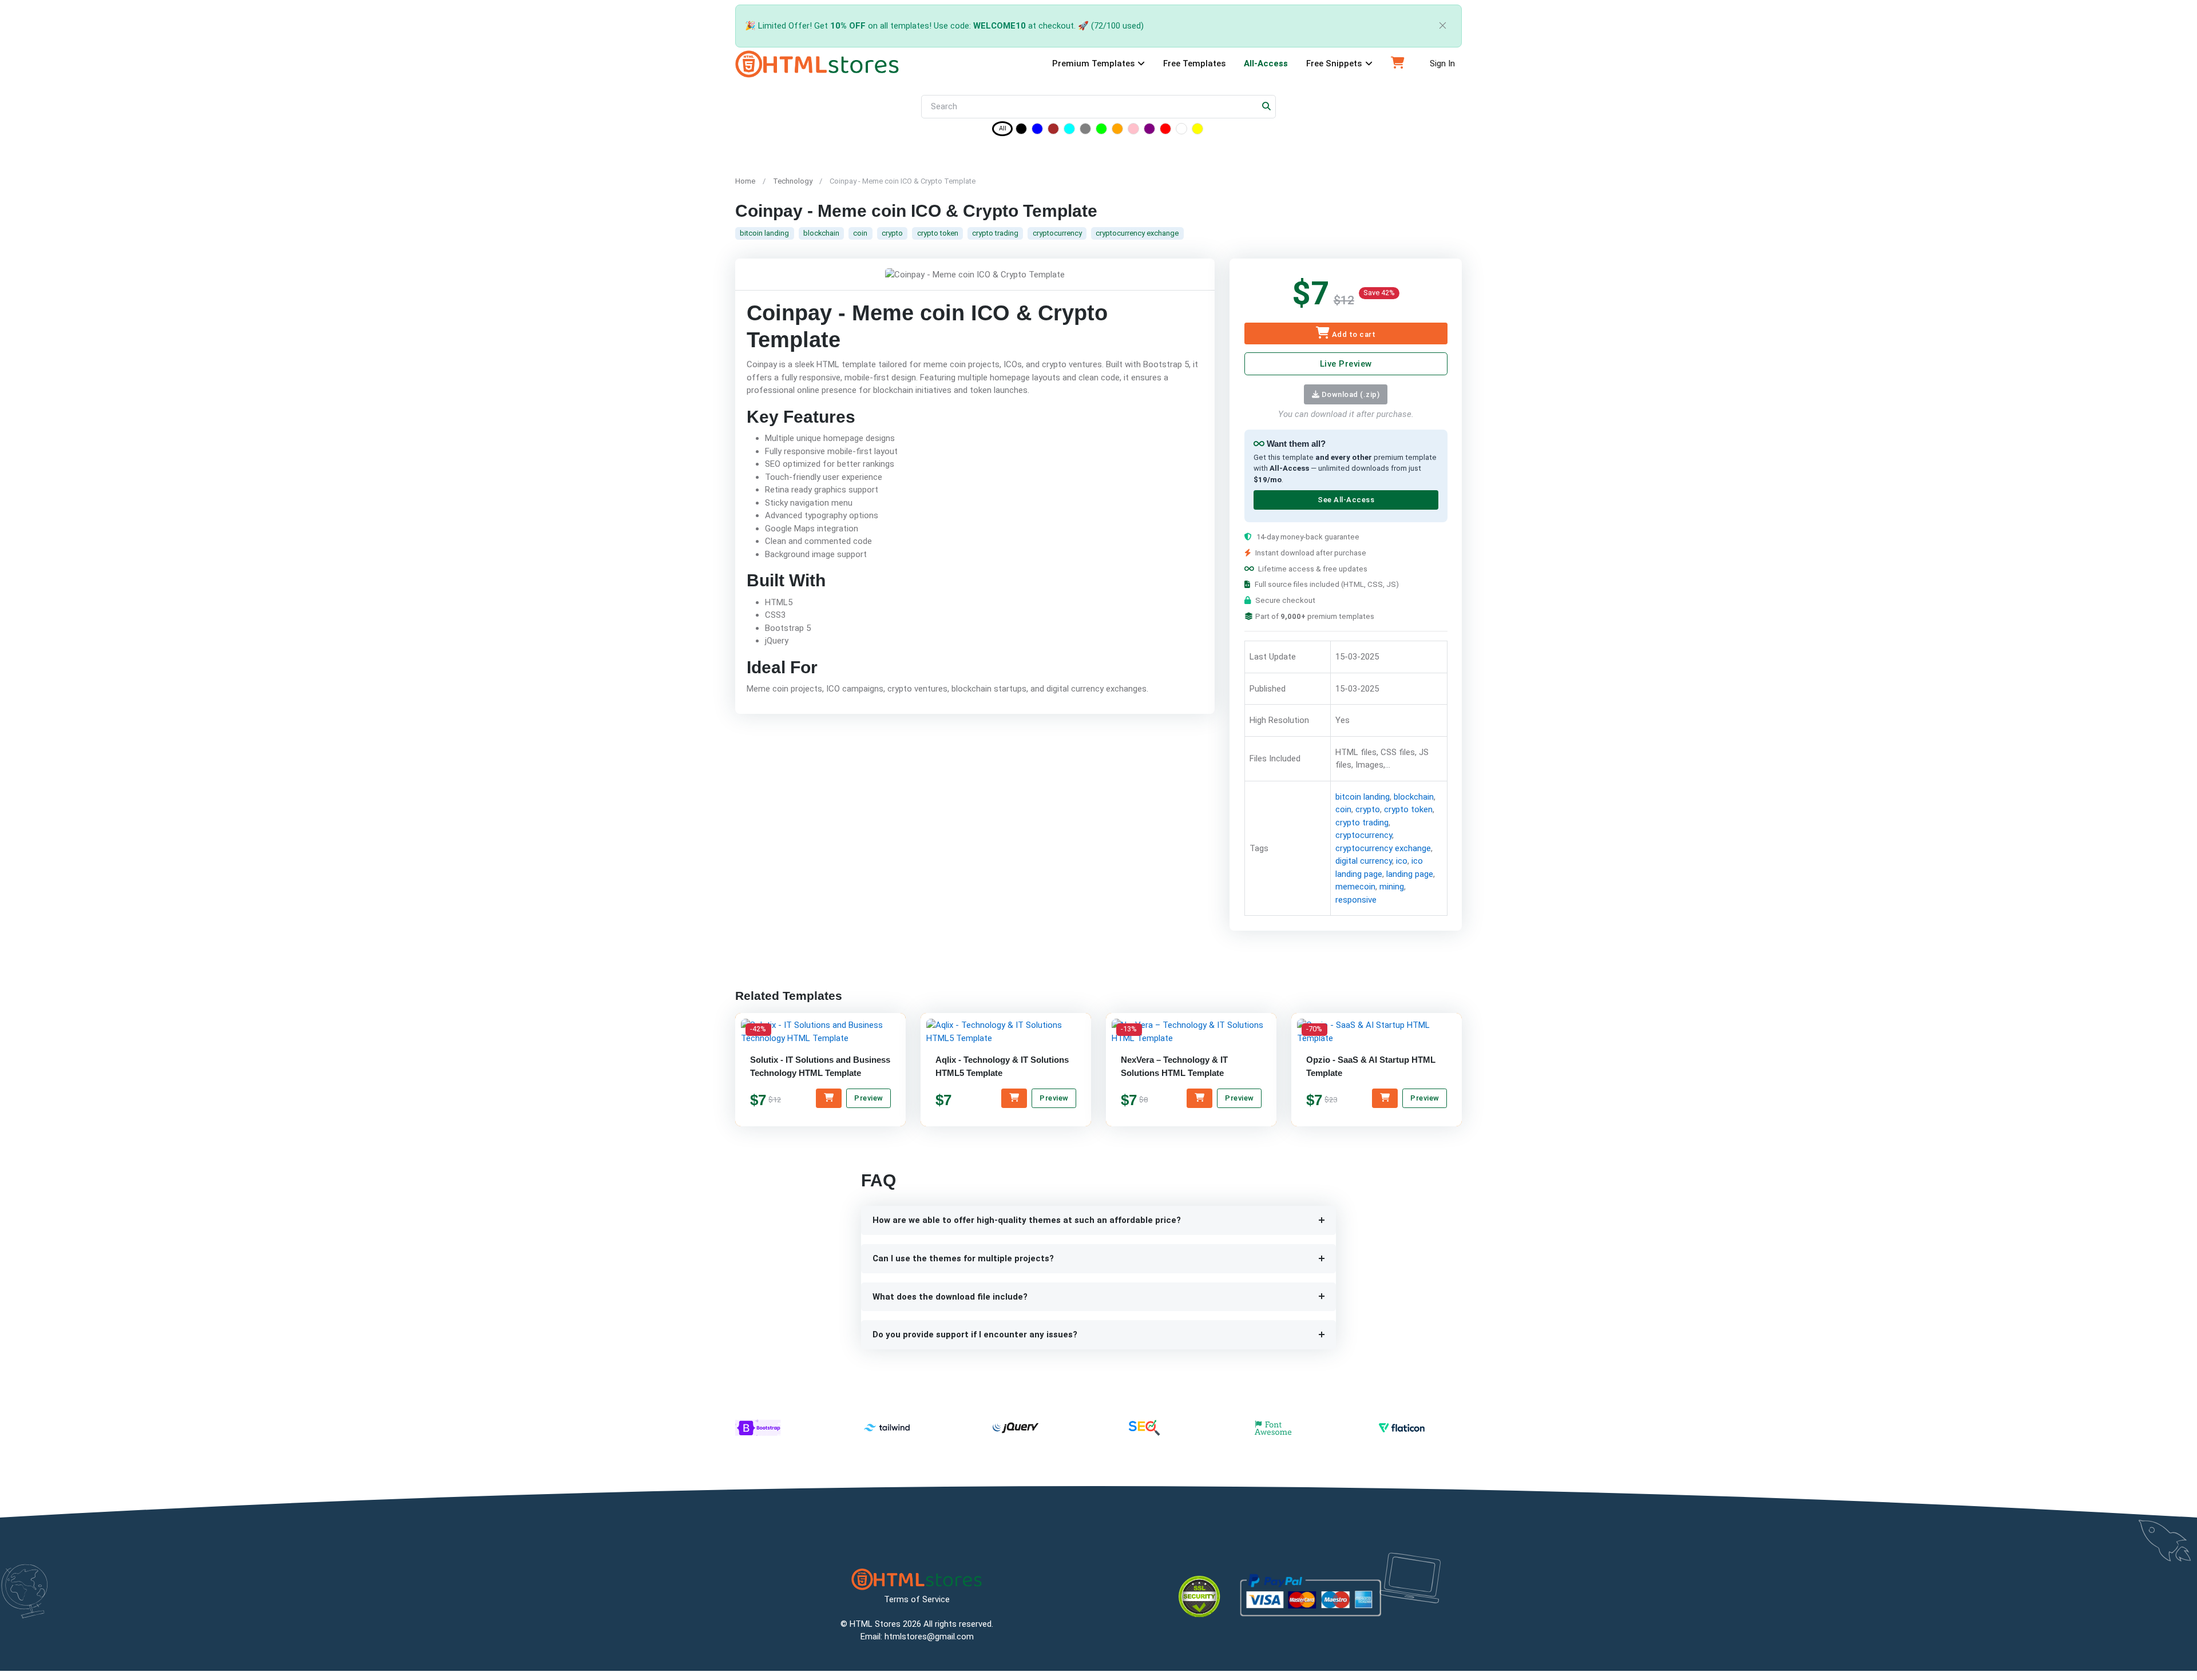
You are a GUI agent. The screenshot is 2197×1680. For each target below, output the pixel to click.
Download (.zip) (1349, 394)
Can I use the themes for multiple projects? (963, 1258)
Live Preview (1345, 364)
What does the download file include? (950, 1297)
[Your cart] (1398, 64)
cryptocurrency (1057, 233)
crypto (892, 233)
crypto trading (995, 233)
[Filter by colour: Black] (1021, 131)
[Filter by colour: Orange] (1117, 131)
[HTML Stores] (817, 64)
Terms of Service (917, 1599)
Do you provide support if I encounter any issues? (975, 1335)
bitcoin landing (764, 233)
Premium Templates (1093, 63)
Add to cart (1353, 334)
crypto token (938, 233)
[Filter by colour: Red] (1165, 131)
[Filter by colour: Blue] (1037, 131)
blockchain (821, 233)
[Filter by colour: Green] (1101, 131)
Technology (793, 181)
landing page (1409, 874)
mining (1391, 887)
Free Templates (1194, 63)
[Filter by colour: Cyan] (1069, 131)
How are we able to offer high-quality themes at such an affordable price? (1027, 1220)
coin (860, 233)
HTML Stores (875, 1624)
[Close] (1443, 26)
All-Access (1266, 63)
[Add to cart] (829, 1098)
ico (1401, 861)
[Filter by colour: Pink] (1133, 131)
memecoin (1355, 887)
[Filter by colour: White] (1181, 131)
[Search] (1267, 107)
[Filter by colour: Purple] (1149, 131)
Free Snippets (1334, 63)
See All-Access (1345, 500)
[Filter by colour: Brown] (1053, 131)
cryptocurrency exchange (1137, 233)
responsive (1355, 900)
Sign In (1442, 63)
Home (745, 181)
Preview (869, 1098)
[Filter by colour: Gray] (1085, 131)
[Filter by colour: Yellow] (1197, 131)
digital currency (1363, 861)
